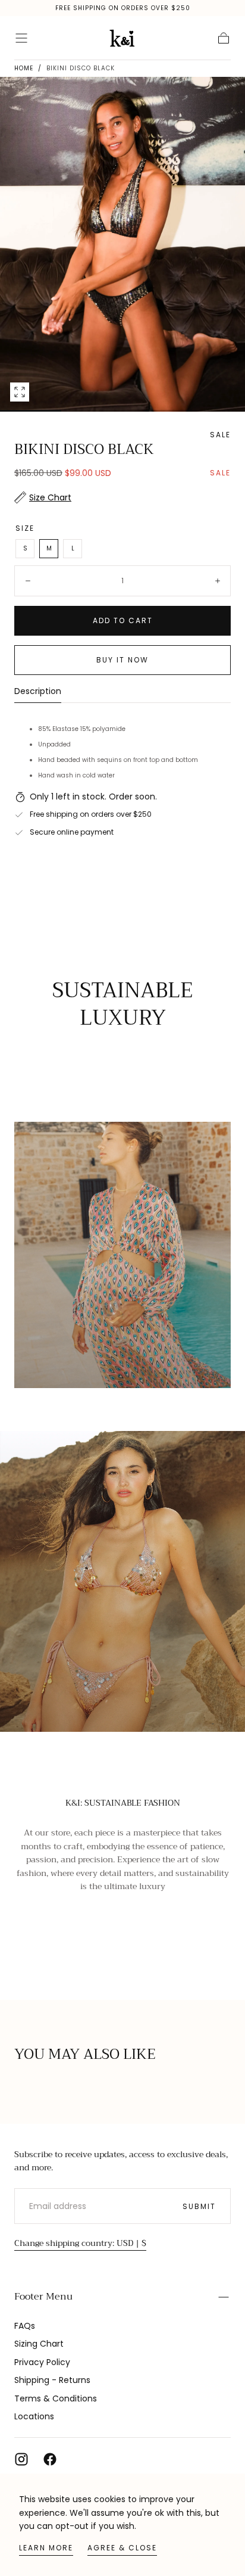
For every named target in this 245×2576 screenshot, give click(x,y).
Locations (34, 2416)
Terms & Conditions (56, 2398)
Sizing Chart (39, 2344)
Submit (199, 2206)
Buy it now (122, 660)
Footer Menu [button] (43, 2297)
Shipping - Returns (52, 2380)
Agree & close (122, 2548)
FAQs (25, 2326)
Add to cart (123, 620)
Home (24, 68)
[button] (21, 38)
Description (38, 692)
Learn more (46, 2548)
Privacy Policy (42, 2362)
